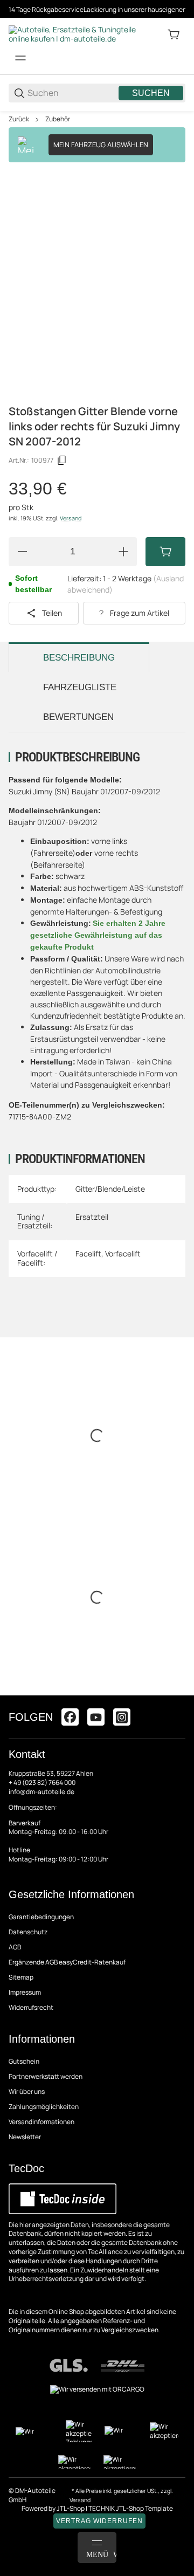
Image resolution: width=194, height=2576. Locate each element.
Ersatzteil (92, 1217)
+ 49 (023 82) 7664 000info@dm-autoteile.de (42, 1787)
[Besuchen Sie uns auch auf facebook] (70, 1717)
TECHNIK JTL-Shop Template (131, 2508)
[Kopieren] (62, 461)
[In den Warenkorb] (165, 552)
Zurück (19, 119)
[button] (177, 1691)
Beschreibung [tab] (79, 658)
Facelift (88, 1253)
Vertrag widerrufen (99, 2521)
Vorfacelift (123, 1253)
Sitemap (21, 1977)
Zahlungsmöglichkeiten (44, 2107)
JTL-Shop (71, 2508)
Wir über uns (27, 2091)
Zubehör (58, 119)
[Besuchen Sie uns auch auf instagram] (122, 1717)
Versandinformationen (41, 2122)
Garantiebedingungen (41, 1917)
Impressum (25, 1992)
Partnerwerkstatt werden (46, 2076)
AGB (15, 1947)
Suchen (151, 93)
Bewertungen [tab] (78, 717)
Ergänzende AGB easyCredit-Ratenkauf (67, 1962)
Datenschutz (28, 1932)
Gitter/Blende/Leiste (110, 1189)
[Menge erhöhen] (123, 552)
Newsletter (25, 2137)
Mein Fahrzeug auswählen (101, 145)
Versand (71, 518)
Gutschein (24, 2061)
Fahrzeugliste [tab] (80, 687)
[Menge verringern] (22, 552)
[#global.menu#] (20, 58)
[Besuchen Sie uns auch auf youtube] (96, 1717)
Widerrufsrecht (31, 2007)
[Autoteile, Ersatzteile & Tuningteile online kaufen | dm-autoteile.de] (73, 34)
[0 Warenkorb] (174, 35)
